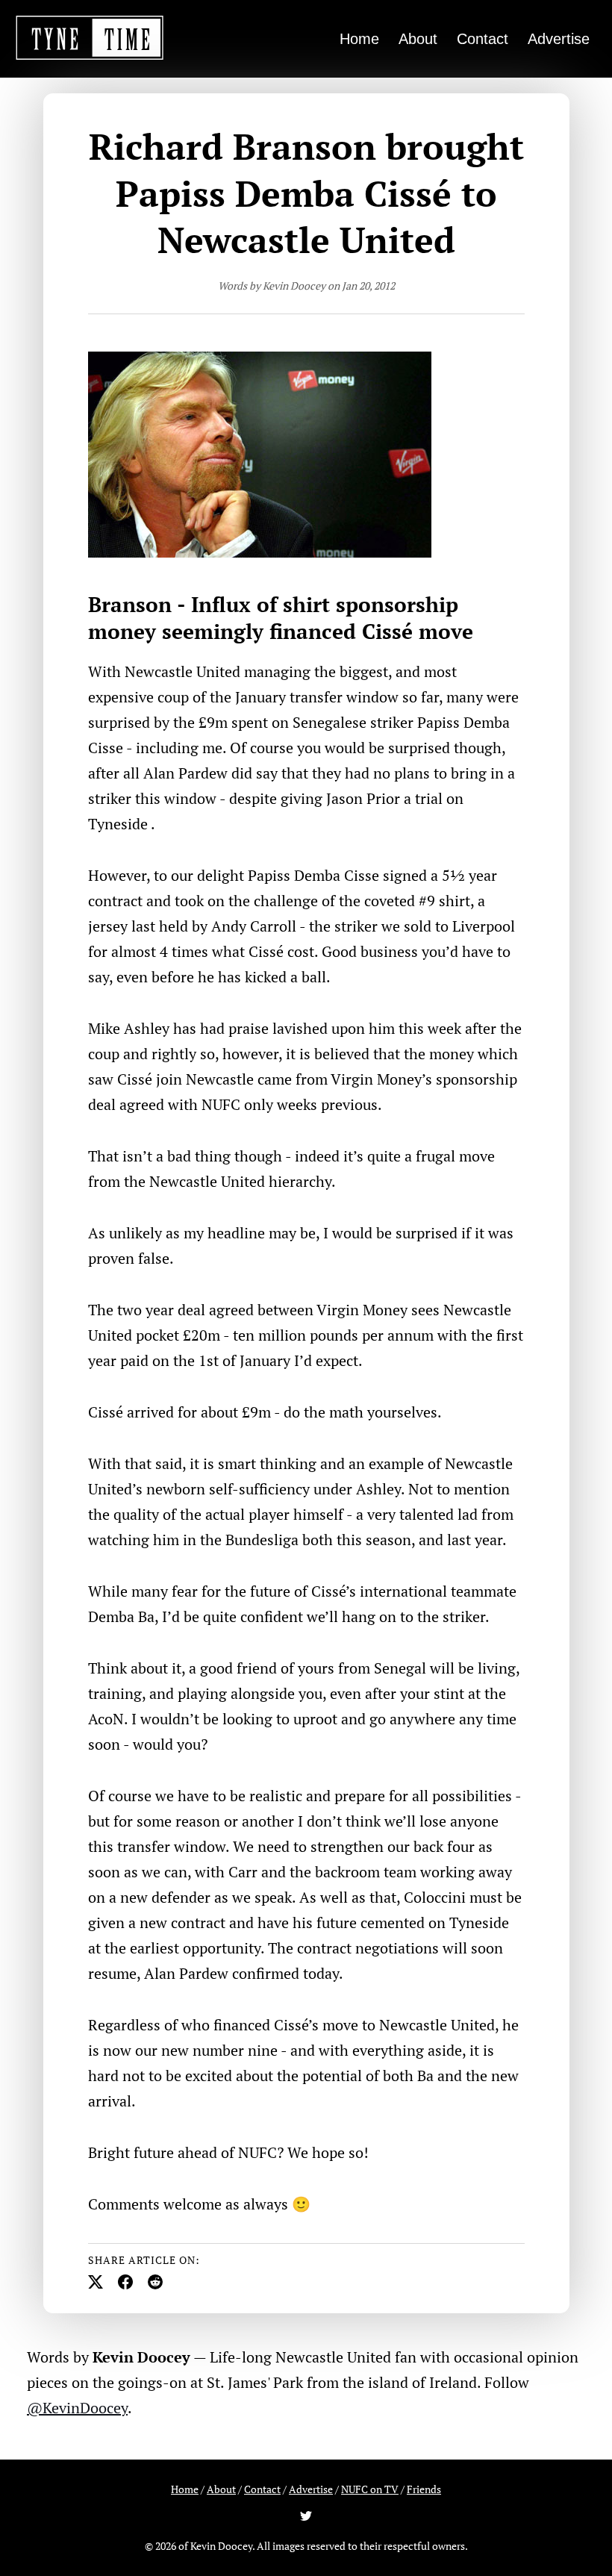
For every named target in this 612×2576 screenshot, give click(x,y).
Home (359, 39)
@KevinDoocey (77, 2408)
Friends (424, 2489)
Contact (483, 39)
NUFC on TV (370, 2489)
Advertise (559, 39)
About (418, 39)
